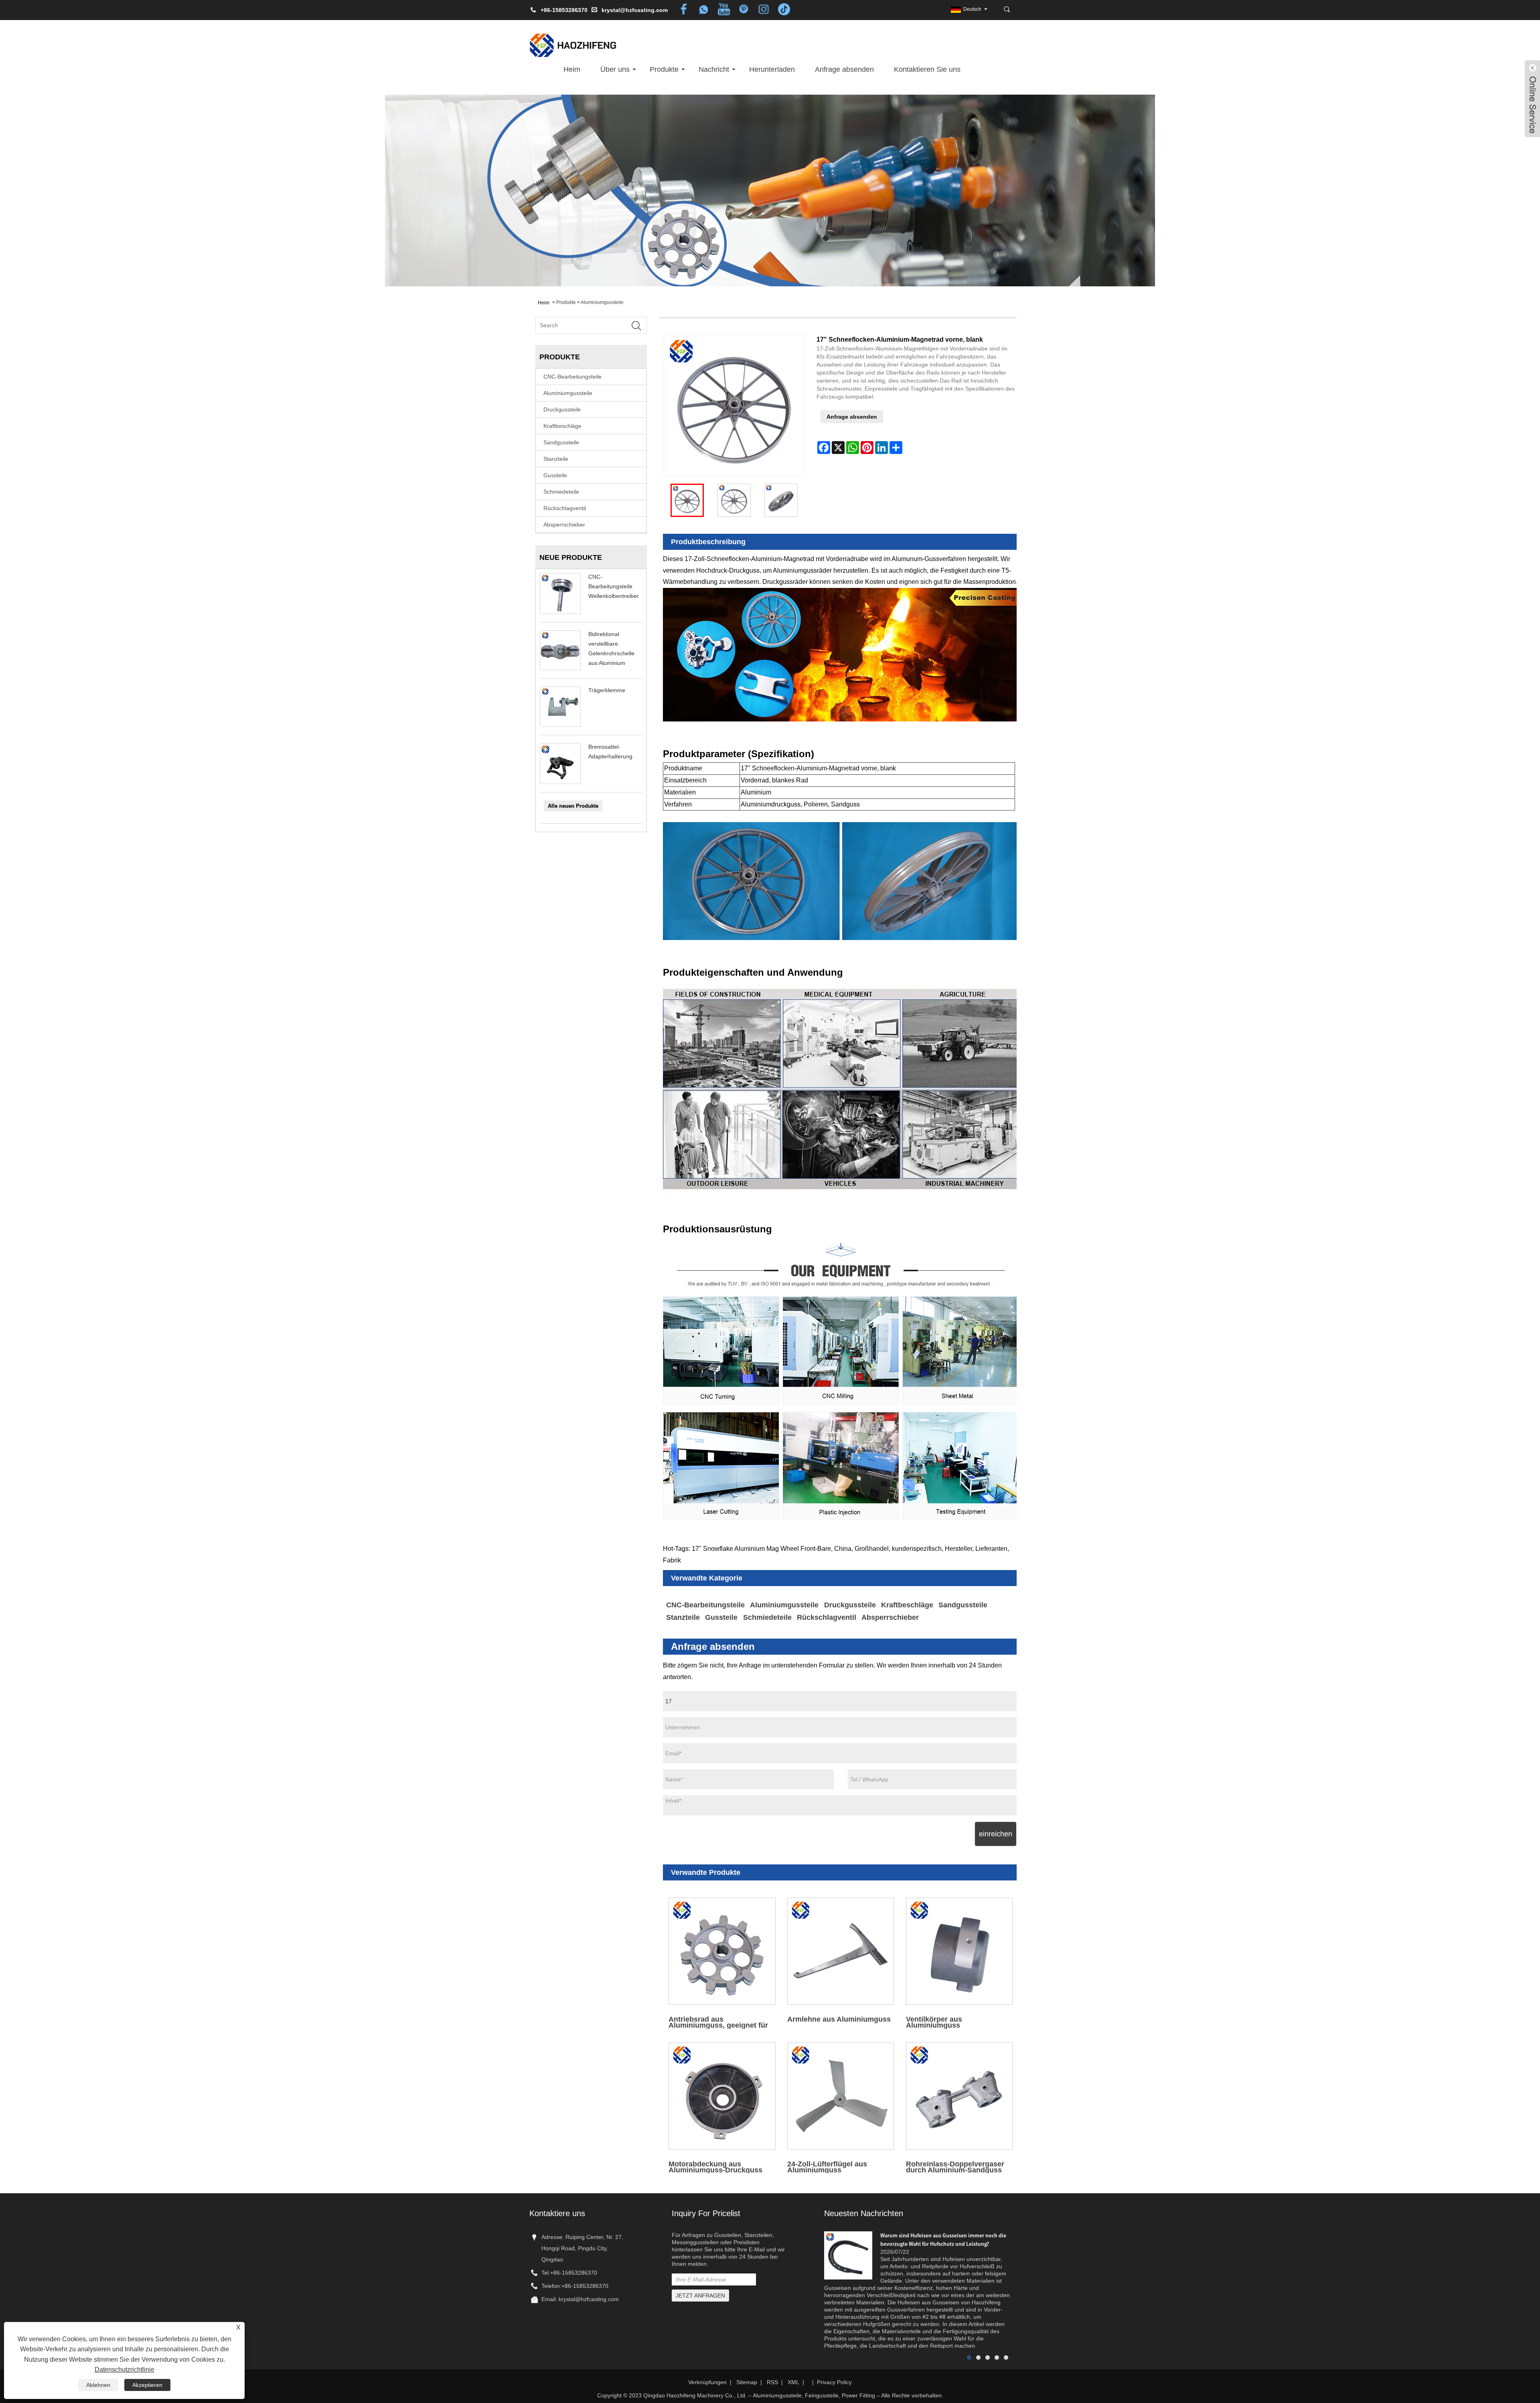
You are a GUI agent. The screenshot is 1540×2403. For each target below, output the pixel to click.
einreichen (996, 1834)
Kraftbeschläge (562, 426)
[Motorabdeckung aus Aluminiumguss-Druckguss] (722, 2096)
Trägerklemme (607, 690)
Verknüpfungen (707, 2382)
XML (793, 2382)
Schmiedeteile (561, 492)
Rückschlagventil (565, 508)
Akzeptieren (147, 2385)
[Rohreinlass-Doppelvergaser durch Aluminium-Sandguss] (959, 2096)
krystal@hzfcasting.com (635, 10)
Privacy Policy (834, 2382)
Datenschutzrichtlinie (125, 2370)
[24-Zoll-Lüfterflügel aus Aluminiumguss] (841, 2096)
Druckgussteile (562, 409)
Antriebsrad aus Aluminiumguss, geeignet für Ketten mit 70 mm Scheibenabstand (718, 2022)
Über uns (615, 69)
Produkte (664, 69)
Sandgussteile (561, 442)
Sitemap (747, 2382)
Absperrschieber (564, 525)
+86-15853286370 (574, 2273)
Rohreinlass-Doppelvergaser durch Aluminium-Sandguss (955, 2167)
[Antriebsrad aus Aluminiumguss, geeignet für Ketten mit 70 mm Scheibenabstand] (722, 1951)
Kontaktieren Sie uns (927, 69)
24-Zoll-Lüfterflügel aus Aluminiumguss (827, 2167)
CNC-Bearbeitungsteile (572, 377)
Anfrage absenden (844, 69)
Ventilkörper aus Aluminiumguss (934, 2022)
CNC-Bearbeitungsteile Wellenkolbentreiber (614, 586)
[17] (687, 500)
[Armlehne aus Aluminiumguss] (841, 1951)
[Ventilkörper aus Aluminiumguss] (959, 1951)
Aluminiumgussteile (602, 302)
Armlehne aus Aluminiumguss (839, 2019)
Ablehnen (98, 2385)
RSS (772, 2382)
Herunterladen (772, 69)
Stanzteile (556, 459)
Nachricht (714, 69)
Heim (572, 69)
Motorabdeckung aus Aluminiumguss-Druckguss (715, 2167)
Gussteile (555, 475)
